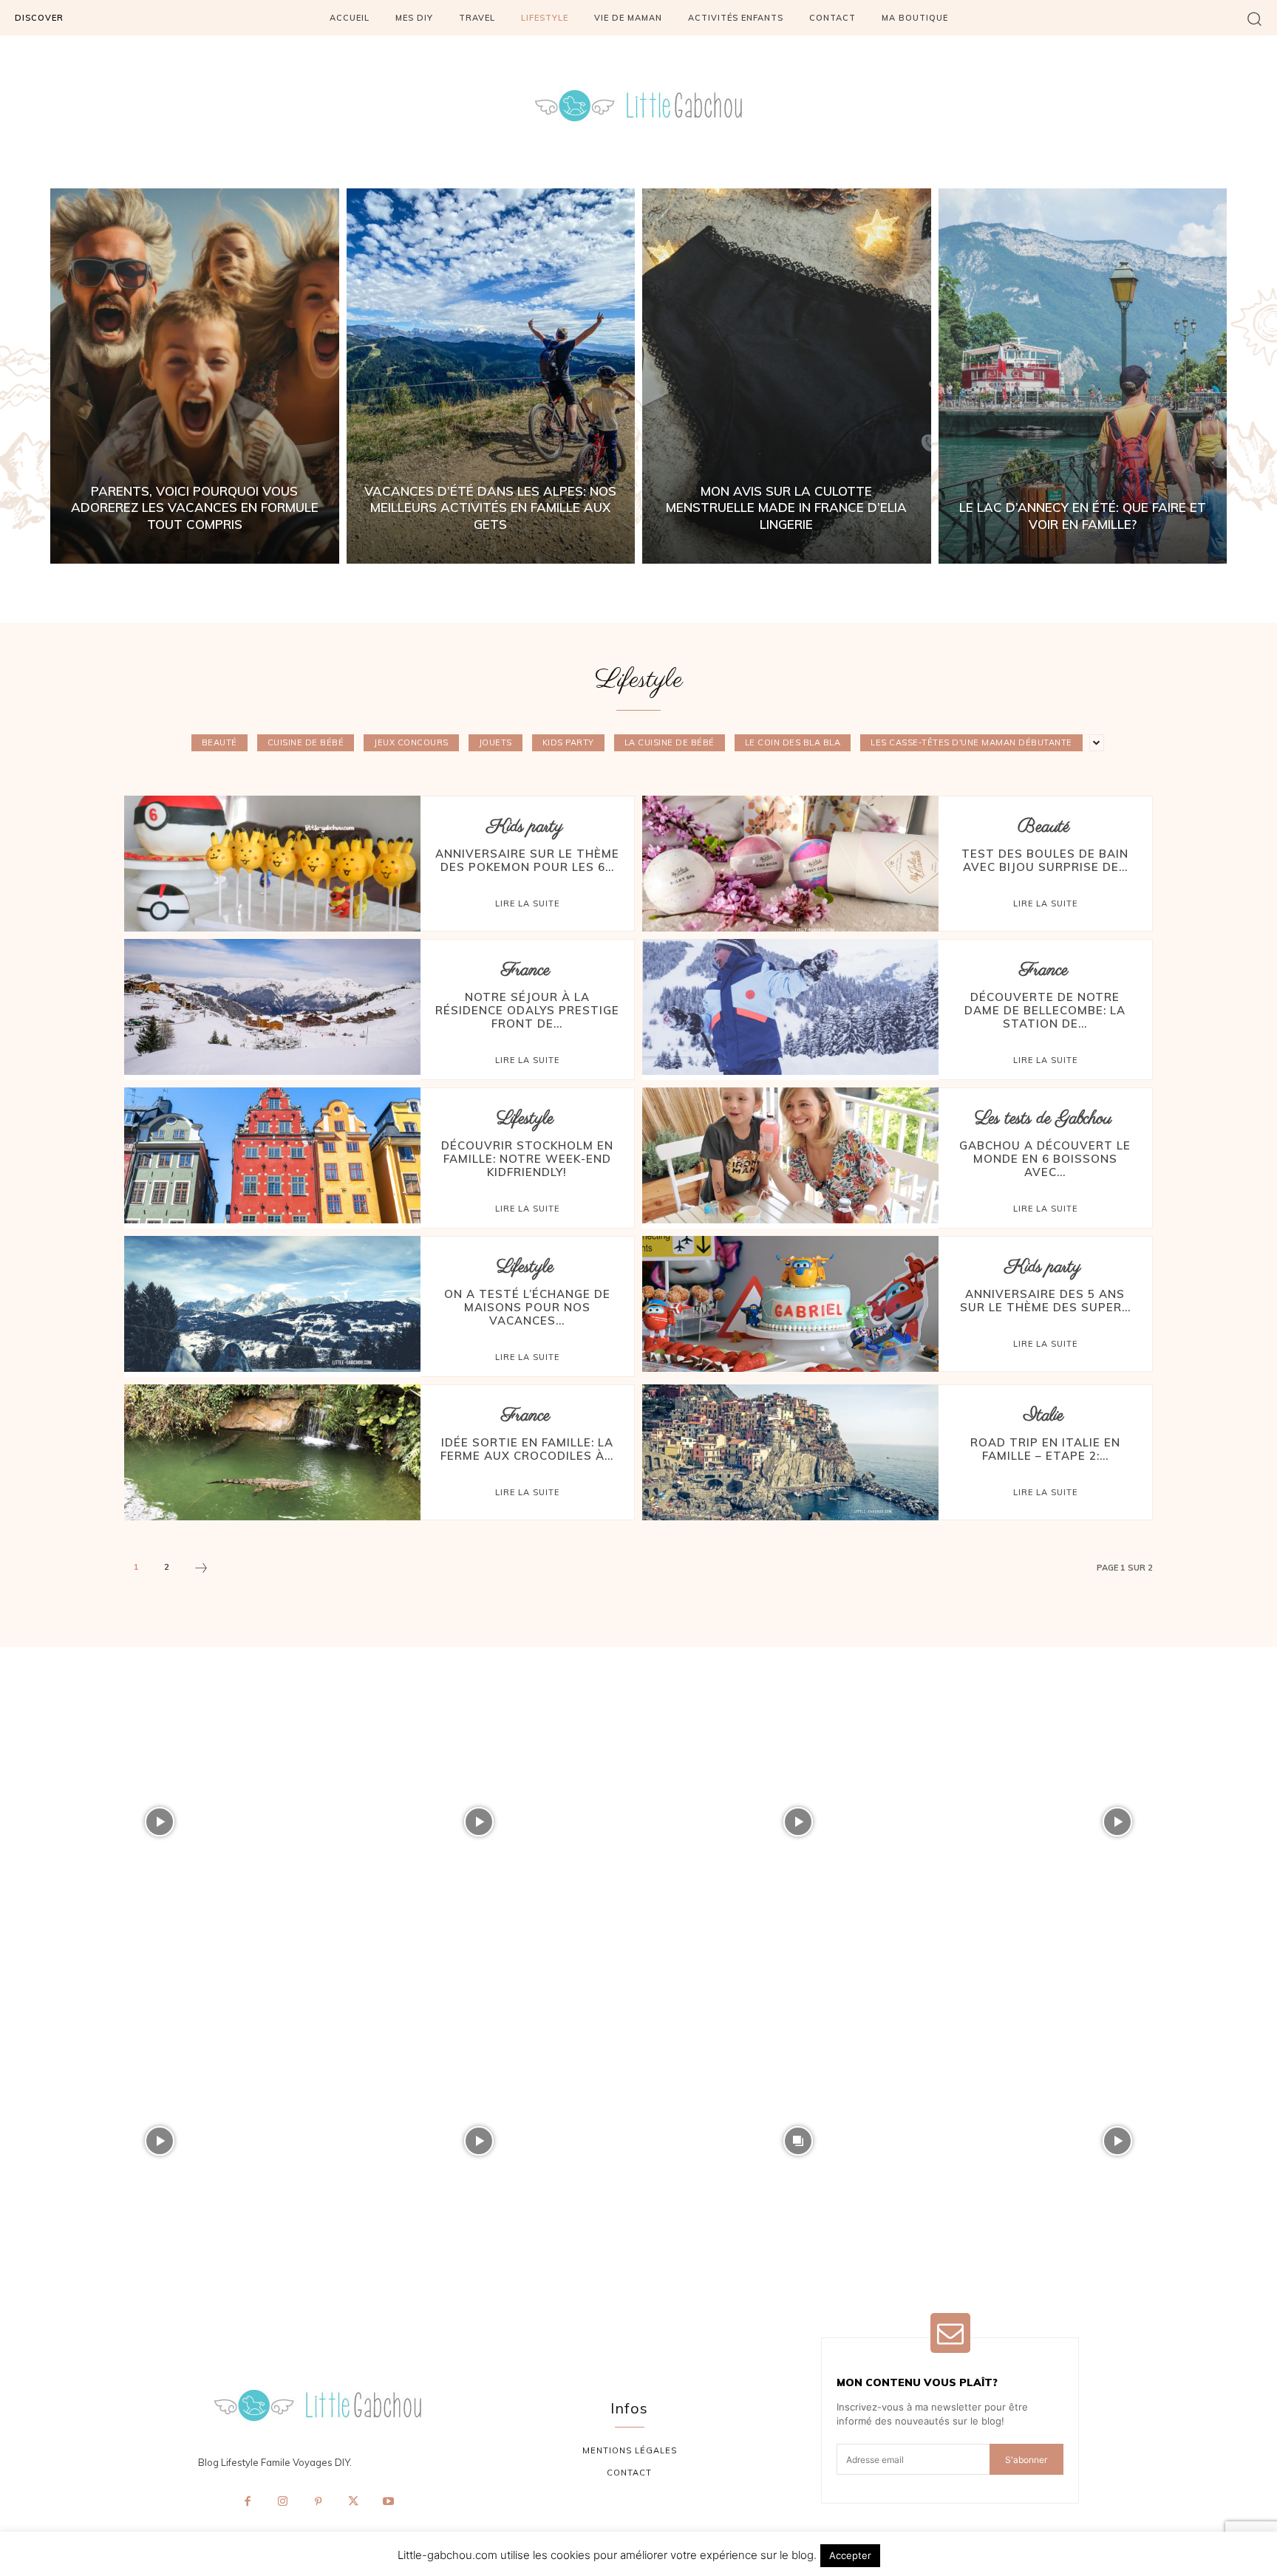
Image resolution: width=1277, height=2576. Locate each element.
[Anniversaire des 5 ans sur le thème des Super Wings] (790, 1304)
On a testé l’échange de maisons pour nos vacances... (527, 1307)
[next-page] (201, 1570)
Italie (1043, 1416)
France (525, 970)
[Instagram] (283, 2502)
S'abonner (1026, 2460)
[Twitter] (353, 2502)
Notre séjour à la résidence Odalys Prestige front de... (527, 1010)
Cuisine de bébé (306, 742)
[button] (1254, 18)
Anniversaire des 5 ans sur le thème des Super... (1045, 1301)
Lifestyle (525, 1119)
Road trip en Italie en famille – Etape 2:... (1045, 1449)
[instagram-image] (160, 1822)
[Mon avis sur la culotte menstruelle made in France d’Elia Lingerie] (787, 376)
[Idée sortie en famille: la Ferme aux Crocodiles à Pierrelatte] (272, 1452)
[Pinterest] (318, 2502)
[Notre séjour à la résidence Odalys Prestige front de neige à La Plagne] (272, 1007)
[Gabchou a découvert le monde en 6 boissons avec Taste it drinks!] (790, 1155)
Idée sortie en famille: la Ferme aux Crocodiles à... (527, 1449)
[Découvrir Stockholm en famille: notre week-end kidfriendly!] (272, 1155)
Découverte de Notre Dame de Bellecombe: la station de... (1045, 1010)
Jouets (496, 742)
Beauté (219, 742)
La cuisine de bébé (670, 742)
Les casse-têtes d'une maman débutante (971, 742)
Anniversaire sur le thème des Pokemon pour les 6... (527, 860)
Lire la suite (527, 903)
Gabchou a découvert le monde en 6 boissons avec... (1045, 1159)
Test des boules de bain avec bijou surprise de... (1045, 860)
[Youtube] (388, 2502)
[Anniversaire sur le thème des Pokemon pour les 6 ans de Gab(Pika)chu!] (272, 864)
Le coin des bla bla (793, 742)
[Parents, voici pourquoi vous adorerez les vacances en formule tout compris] (195, 376)
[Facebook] (248, 2502)
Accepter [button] (850, 2555)
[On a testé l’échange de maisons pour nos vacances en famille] (272, 1304)
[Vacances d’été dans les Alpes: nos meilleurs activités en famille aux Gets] (491, 376)
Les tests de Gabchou (1043, 1119)
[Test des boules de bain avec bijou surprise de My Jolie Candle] (790, 864)
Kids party (568, 742)
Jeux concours (411, 742)
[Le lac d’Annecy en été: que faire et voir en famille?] (1083, 376)
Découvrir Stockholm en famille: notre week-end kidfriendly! (527, 1159)
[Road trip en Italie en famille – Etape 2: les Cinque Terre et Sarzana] (790, 1452)
